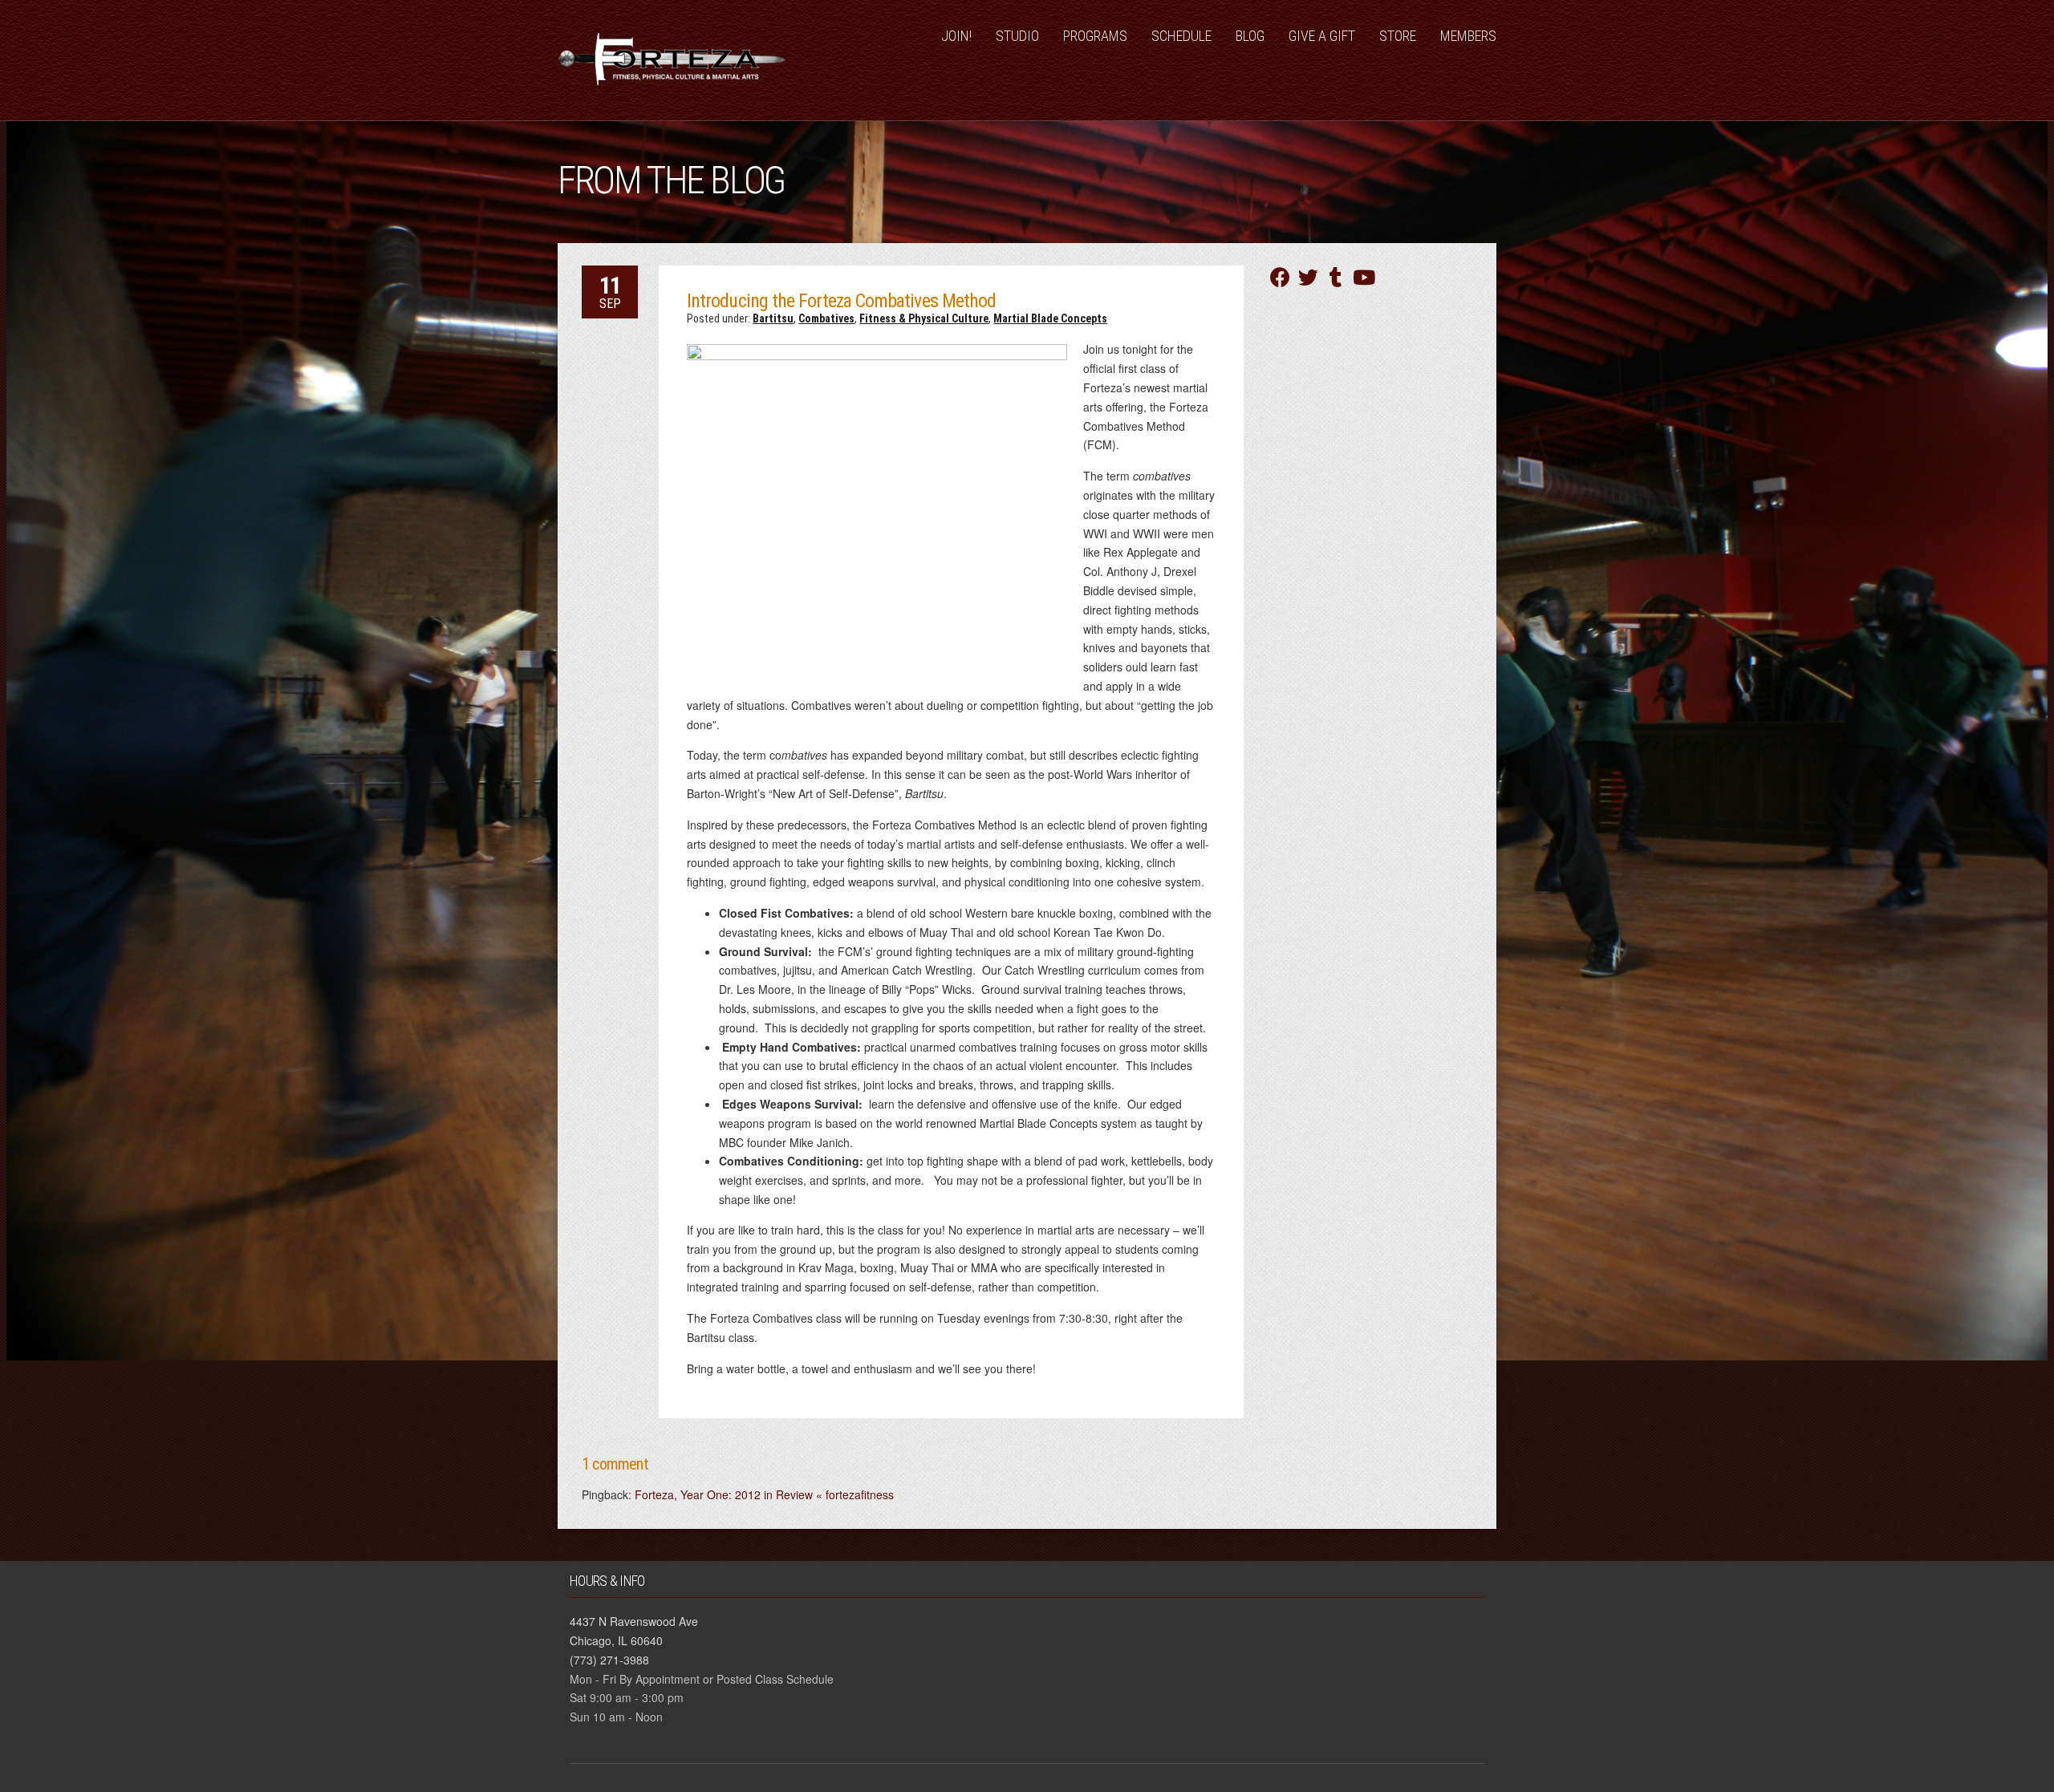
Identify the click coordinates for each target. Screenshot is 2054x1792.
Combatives (826, 318)
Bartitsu (773, 318)
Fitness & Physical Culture (924, 318)
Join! (956, 36)
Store (1398, 36)
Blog (1250, 36)
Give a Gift (1322, 36)
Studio (1017, 36)
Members (1468, 36)
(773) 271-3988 (609, 1660)
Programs (1095, 36)
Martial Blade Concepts (1050, 318)
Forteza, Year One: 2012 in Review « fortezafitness (764, 1494)
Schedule (1181, 36)
